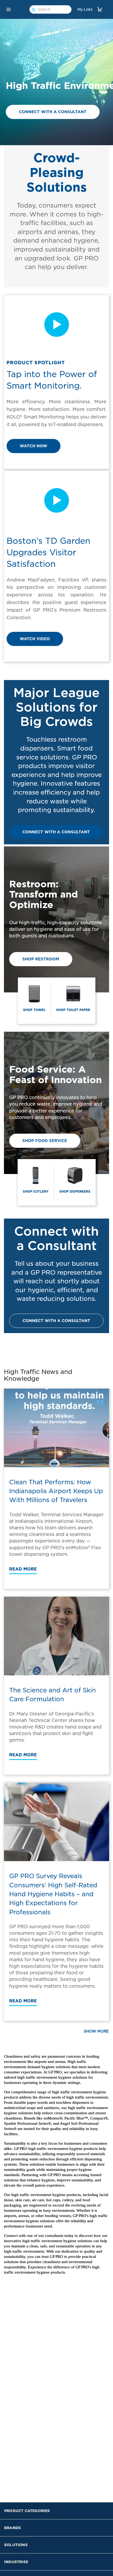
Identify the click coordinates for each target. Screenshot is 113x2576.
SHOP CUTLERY (36, 1191)
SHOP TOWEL (34, 1010)
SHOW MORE (96, 2031)
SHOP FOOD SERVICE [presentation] (45, 1141)
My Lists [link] (85, 9)
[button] (8, 9)
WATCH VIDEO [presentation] (35, 639)
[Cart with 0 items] (100, 9)
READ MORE (23, 1569)
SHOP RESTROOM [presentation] (41, 959)
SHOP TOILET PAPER (73, 1010)
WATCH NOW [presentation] (34, 446)
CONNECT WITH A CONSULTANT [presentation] (53, 112)
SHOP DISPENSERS (75, 1191)
